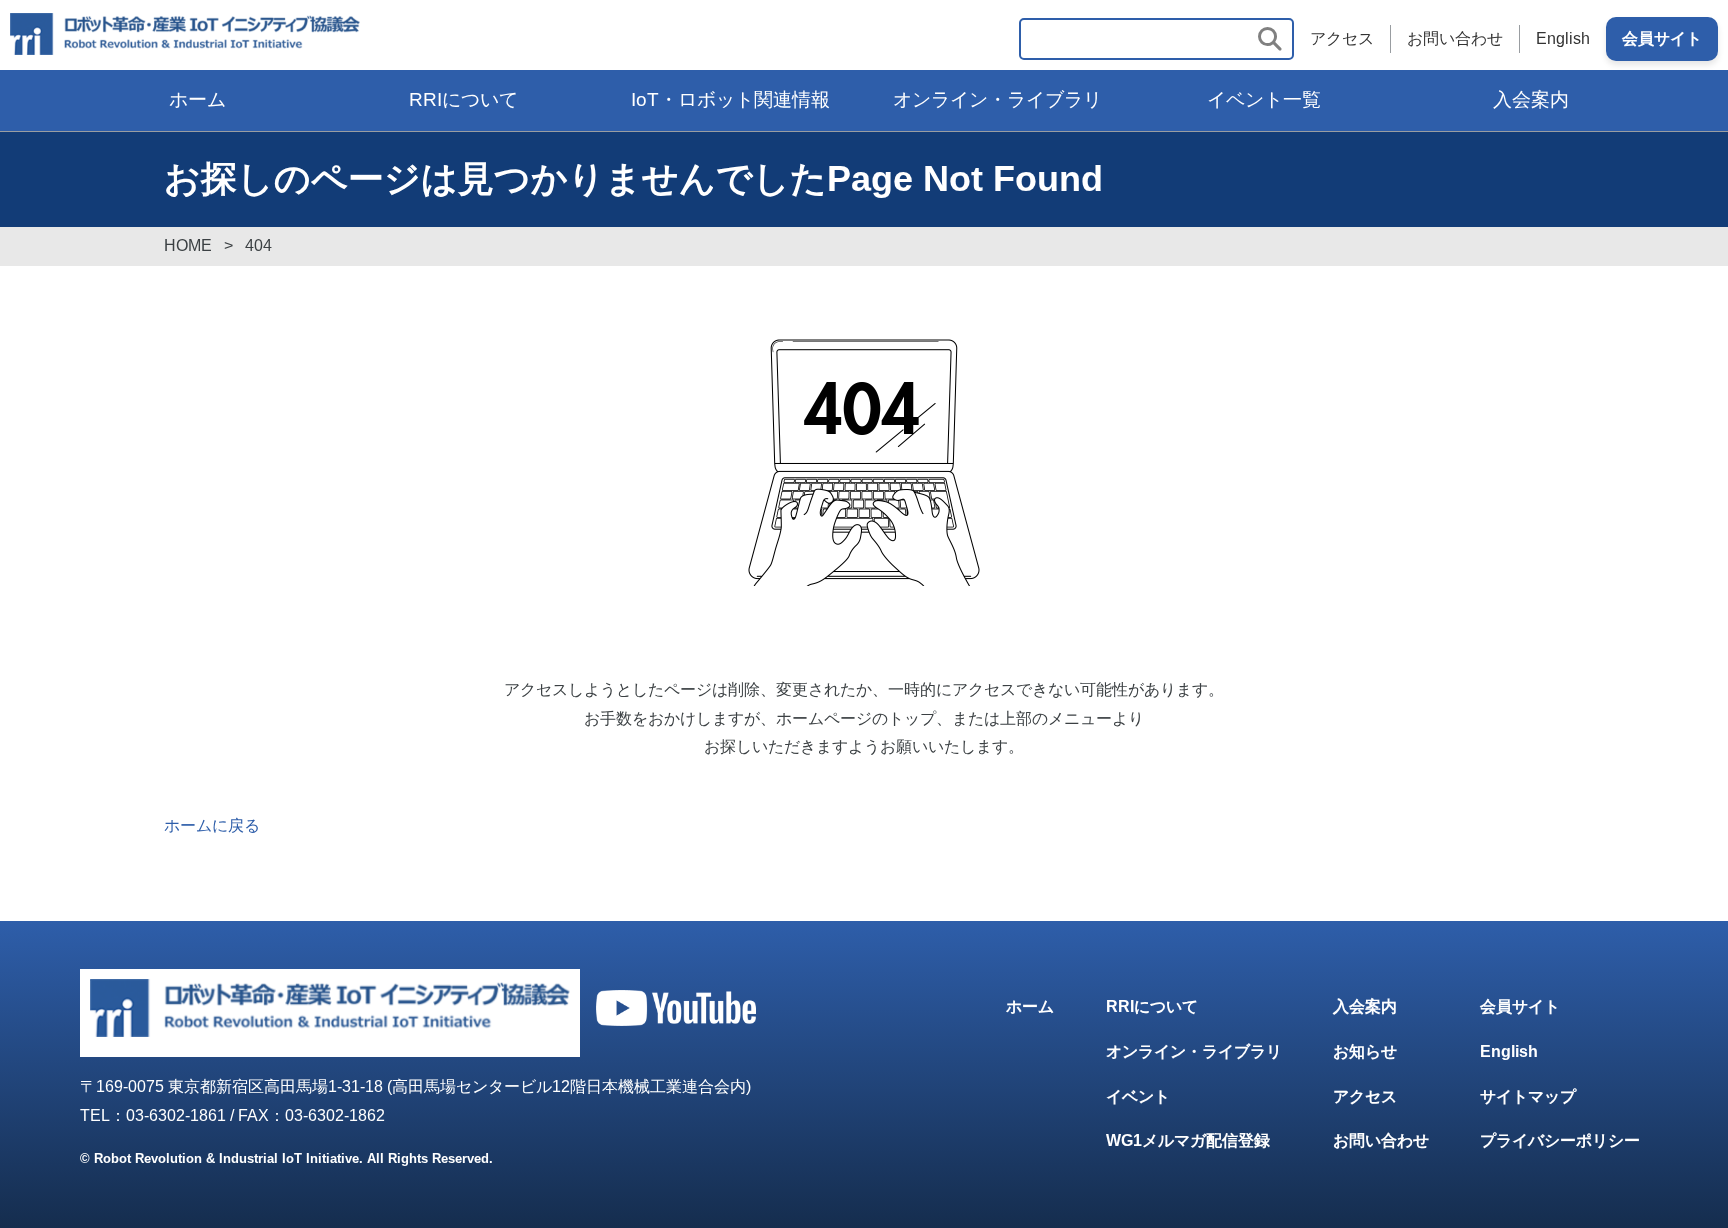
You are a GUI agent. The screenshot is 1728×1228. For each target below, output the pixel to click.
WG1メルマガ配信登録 (1188, 1140)
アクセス (1342, 38)
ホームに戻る (212, 825)
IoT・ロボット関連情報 (730, 99)
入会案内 (1531, 99)
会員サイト (1662, 38)
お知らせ (1365, 1051)
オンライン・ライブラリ (997, 99)
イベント (1138, 1096)
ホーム (197, 99)
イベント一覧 (1264, 99)
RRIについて (463, 99)
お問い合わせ (1455, 38)
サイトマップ (1528, 1096)
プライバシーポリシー (1560, 1140)
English (1563, 38)
